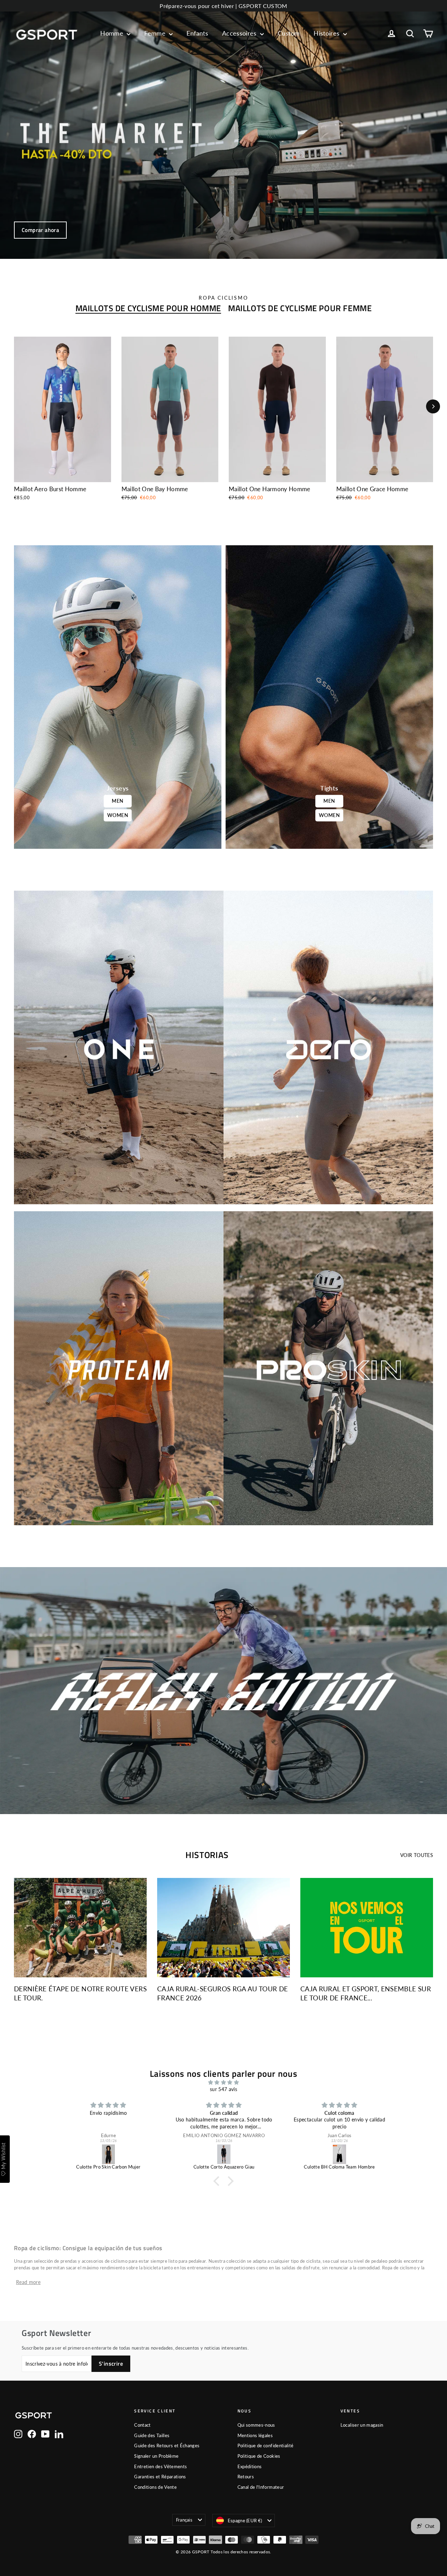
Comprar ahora (40, 230)
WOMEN (118, 815)
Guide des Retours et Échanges (167, 2446)
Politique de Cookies (259, 2456)
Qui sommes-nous (256, 2425)
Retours (246, 2477)
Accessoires (240, 33)
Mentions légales (255, 2435)
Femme (156, 33)
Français (184, 2520)
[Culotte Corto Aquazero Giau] (109, 2154)
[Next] (433, 406)
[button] (218, 2181)
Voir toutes (417, 1855)
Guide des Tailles (152, 2435)
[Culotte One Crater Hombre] (340, 2154)
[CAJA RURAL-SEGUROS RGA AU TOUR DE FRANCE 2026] (223, 1928)
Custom (289, 33)
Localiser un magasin (362, 2425)
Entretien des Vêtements (160, 2466)
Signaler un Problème (156, 2456)
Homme (113, 33)
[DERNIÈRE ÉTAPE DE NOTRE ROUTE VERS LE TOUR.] (80, 1928)
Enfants (197, 33)
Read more (28, 2282)
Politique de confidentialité (266, 2446)
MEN (118, 801)
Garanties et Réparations (160, 2477)
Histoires (328, 33)
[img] (223, 2082)
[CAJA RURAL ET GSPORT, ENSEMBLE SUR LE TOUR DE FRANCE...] (367, 1928)
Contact (142, 2425)
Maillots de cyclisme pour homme (148, 308)
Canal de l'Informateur (261, 2487)
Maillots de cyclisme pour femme (300, 308)
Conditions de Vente (155, 2487)
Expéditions (250, 2466)
